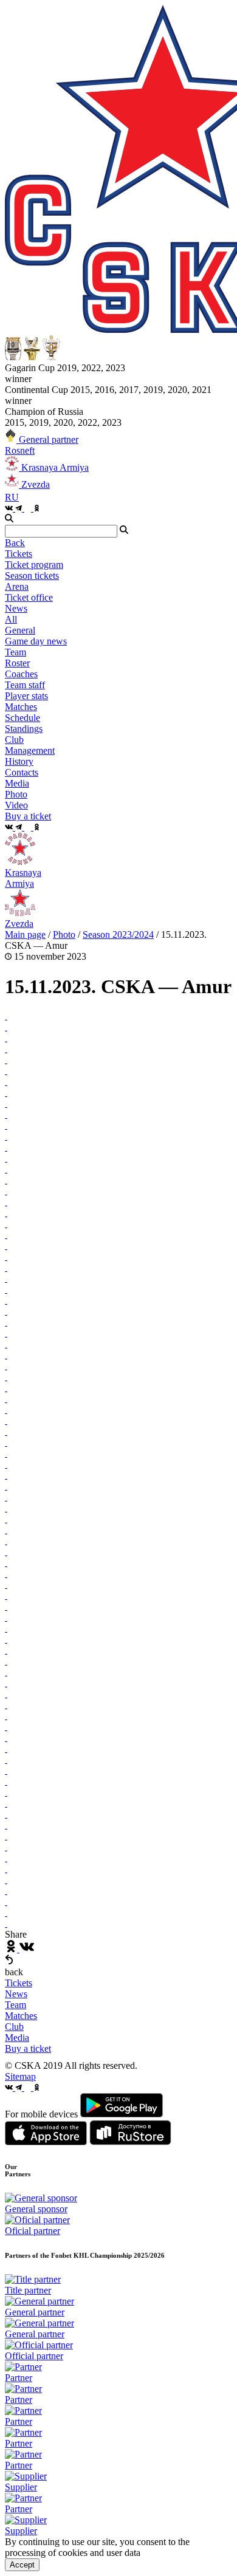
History (19, 761)
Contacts (22, 772)
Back (15, 543)
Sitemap (20, 2076)
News (16, 1994)
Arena (17, 586)
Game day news (36, 641)
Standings (24, 729)
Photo (16, 794)
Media (17, 2038)
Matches (21, 2016)
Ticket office (29, 597)
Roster (17, 663)
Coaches (21, 674)
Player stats (26, 696)
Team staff (25, 685)
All (11, 619)
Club (14, 2027)
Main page (25, 934)
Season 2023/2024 (118, 934)
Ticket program (34, 565)
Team (15, 2005)
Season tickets (32, 576)
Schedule (22, 718)
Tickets (19, 1983)
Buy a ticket (28, 2048)
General (20, 630)
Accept (22, 2565)
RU (12, 497)
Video (16, 805)
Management (30, 750)
